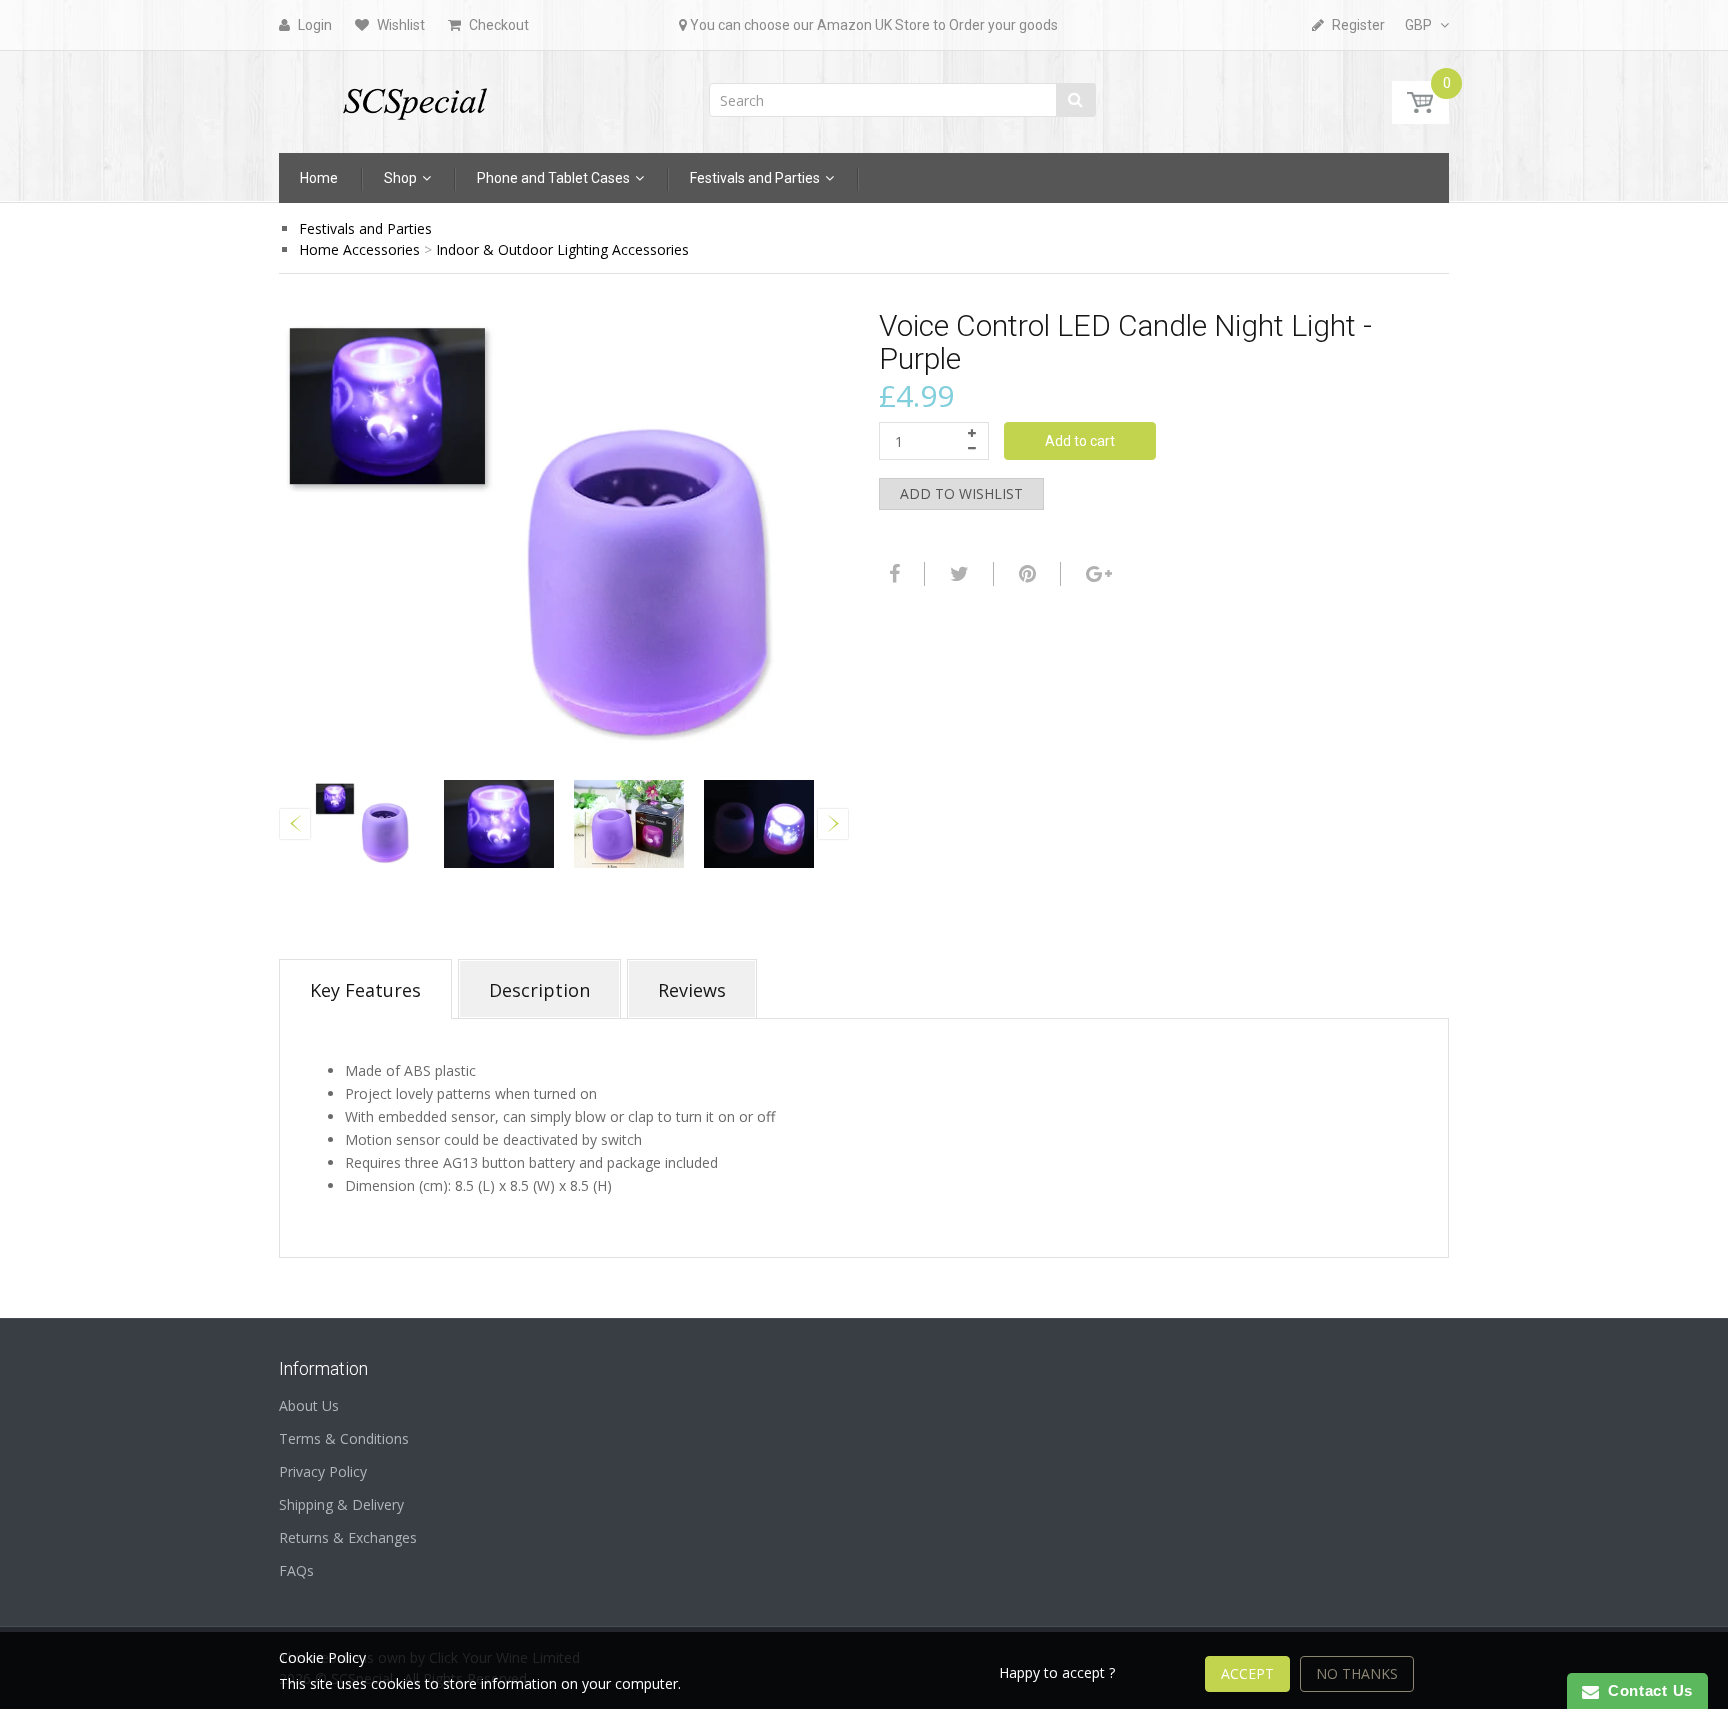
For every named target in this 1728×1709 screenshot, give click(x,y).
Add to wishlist (961, 493)
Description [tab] (539, 990)
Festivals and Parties (365, 228)
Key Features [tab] (365, 990)
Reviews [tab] (692, 990)
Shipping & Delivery (341, 1504)
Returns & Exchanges (348, 1537)
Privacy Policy (323, 1471)
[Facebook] (892, 574)
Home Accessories (359, 249)
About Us (309, 1405)
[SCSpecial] (414, 95)
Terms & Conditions (344, 1438)
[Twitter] (957, 574)
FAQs (296, 1570)
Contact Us (1646, 1690)
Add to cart (1080, 441)
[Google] (1096, 574)
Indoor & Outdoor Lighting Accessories (562, 249)
